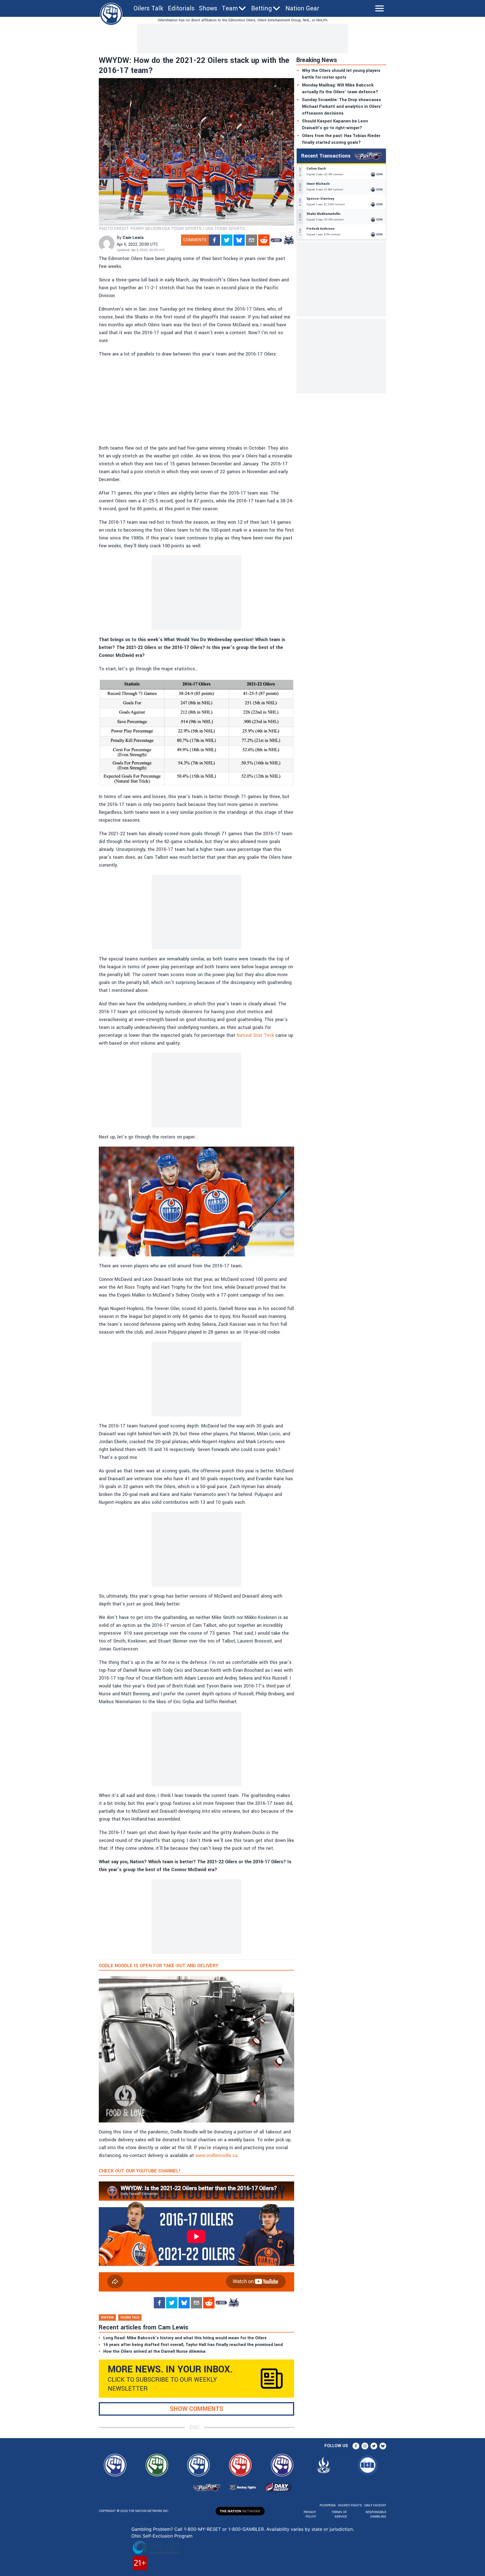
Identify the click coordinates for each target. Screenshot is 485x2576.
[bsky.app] (239, 240)
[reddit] (264, 240)
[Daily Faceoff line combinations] (276, 240)
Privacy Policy (310, 2514)
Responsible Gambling (376, 2514)
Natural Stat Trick (255, 1035)
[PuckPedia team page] (289, 240)
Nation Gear (302, 8)
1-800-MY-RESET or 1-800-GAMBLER (224, 2529)
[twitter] (227, 240)
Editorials (181, 8)
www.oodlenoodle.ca (216, 2155)
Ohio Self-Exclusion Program (162, 2536)
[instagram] (365, 2446)
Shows (208, 8)
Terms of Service (339, 2514)
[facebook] (214, 240)
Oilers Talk (148, 8)
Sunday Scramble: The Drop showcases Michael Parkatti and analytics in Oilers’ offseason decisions (342, 107)
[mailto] (251, 240)
